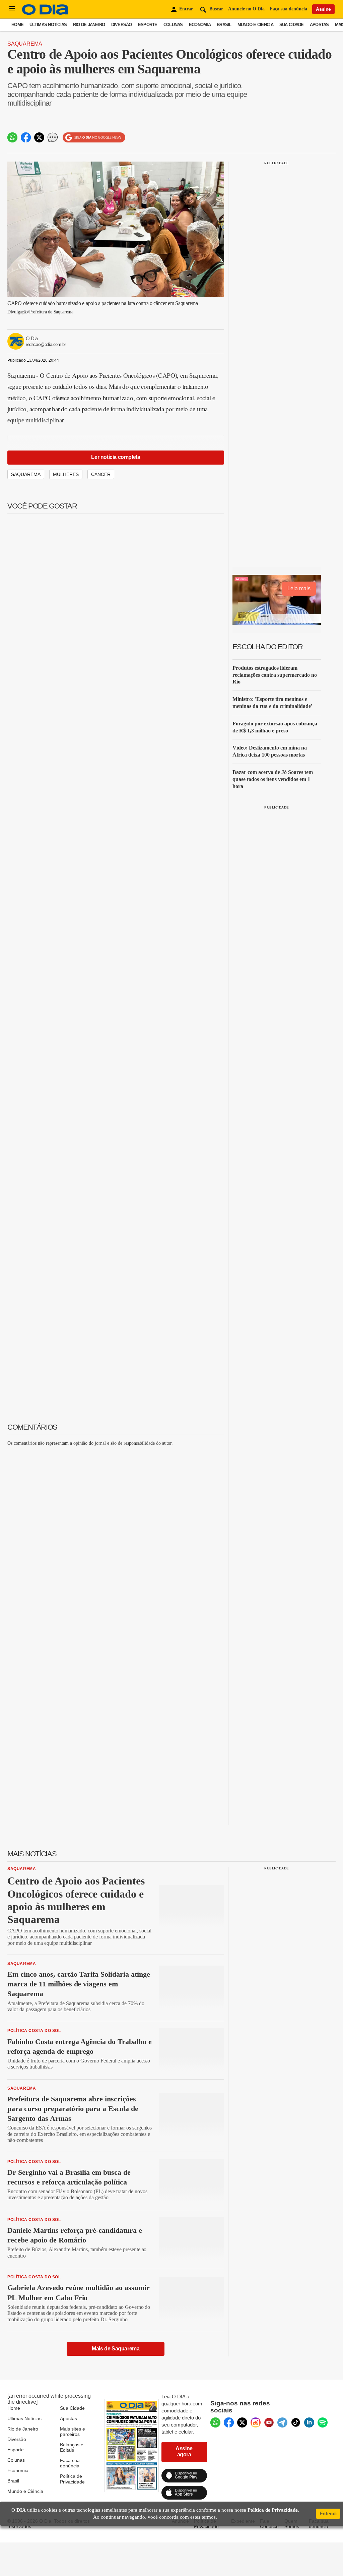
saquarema (26, 474)
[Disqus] (116, 1536)
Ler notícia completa (116, 457)
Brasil (224, 25)
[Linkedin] (309, 2422)
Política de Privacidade (72, 2479)
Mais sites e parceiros (73, 2432)
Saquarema (25, 44)
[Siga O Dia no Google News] (94, 138)
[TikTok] (296, 2422)
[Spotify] (323, 2422)
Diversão (122, 25)
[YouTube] (269, 2422)
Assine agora (184, 2451)
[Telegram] (282, 2422)
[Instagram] (256, 2422)
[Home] (45, 13)
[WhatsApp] (215, 2422)
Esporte (148, 25)
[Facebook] (229, 2422)
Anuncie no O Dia (246, 9)
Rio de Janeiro (89, 25)
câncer (101, 474)
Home (17, 25)
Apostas (319, 25)
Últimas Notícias (48, 25)
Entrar (186, 9)
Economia (200, 25)
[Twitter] (242, 2422)
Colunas (173, 25)
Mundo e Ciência (255, 25)
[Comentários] (53, 137)
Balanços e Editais (72, 2447)
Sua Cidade (292, 25)
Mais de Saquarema (116, 2349)
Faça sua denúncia (288, 9)
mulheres (66, 474)
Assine (323, 9)
